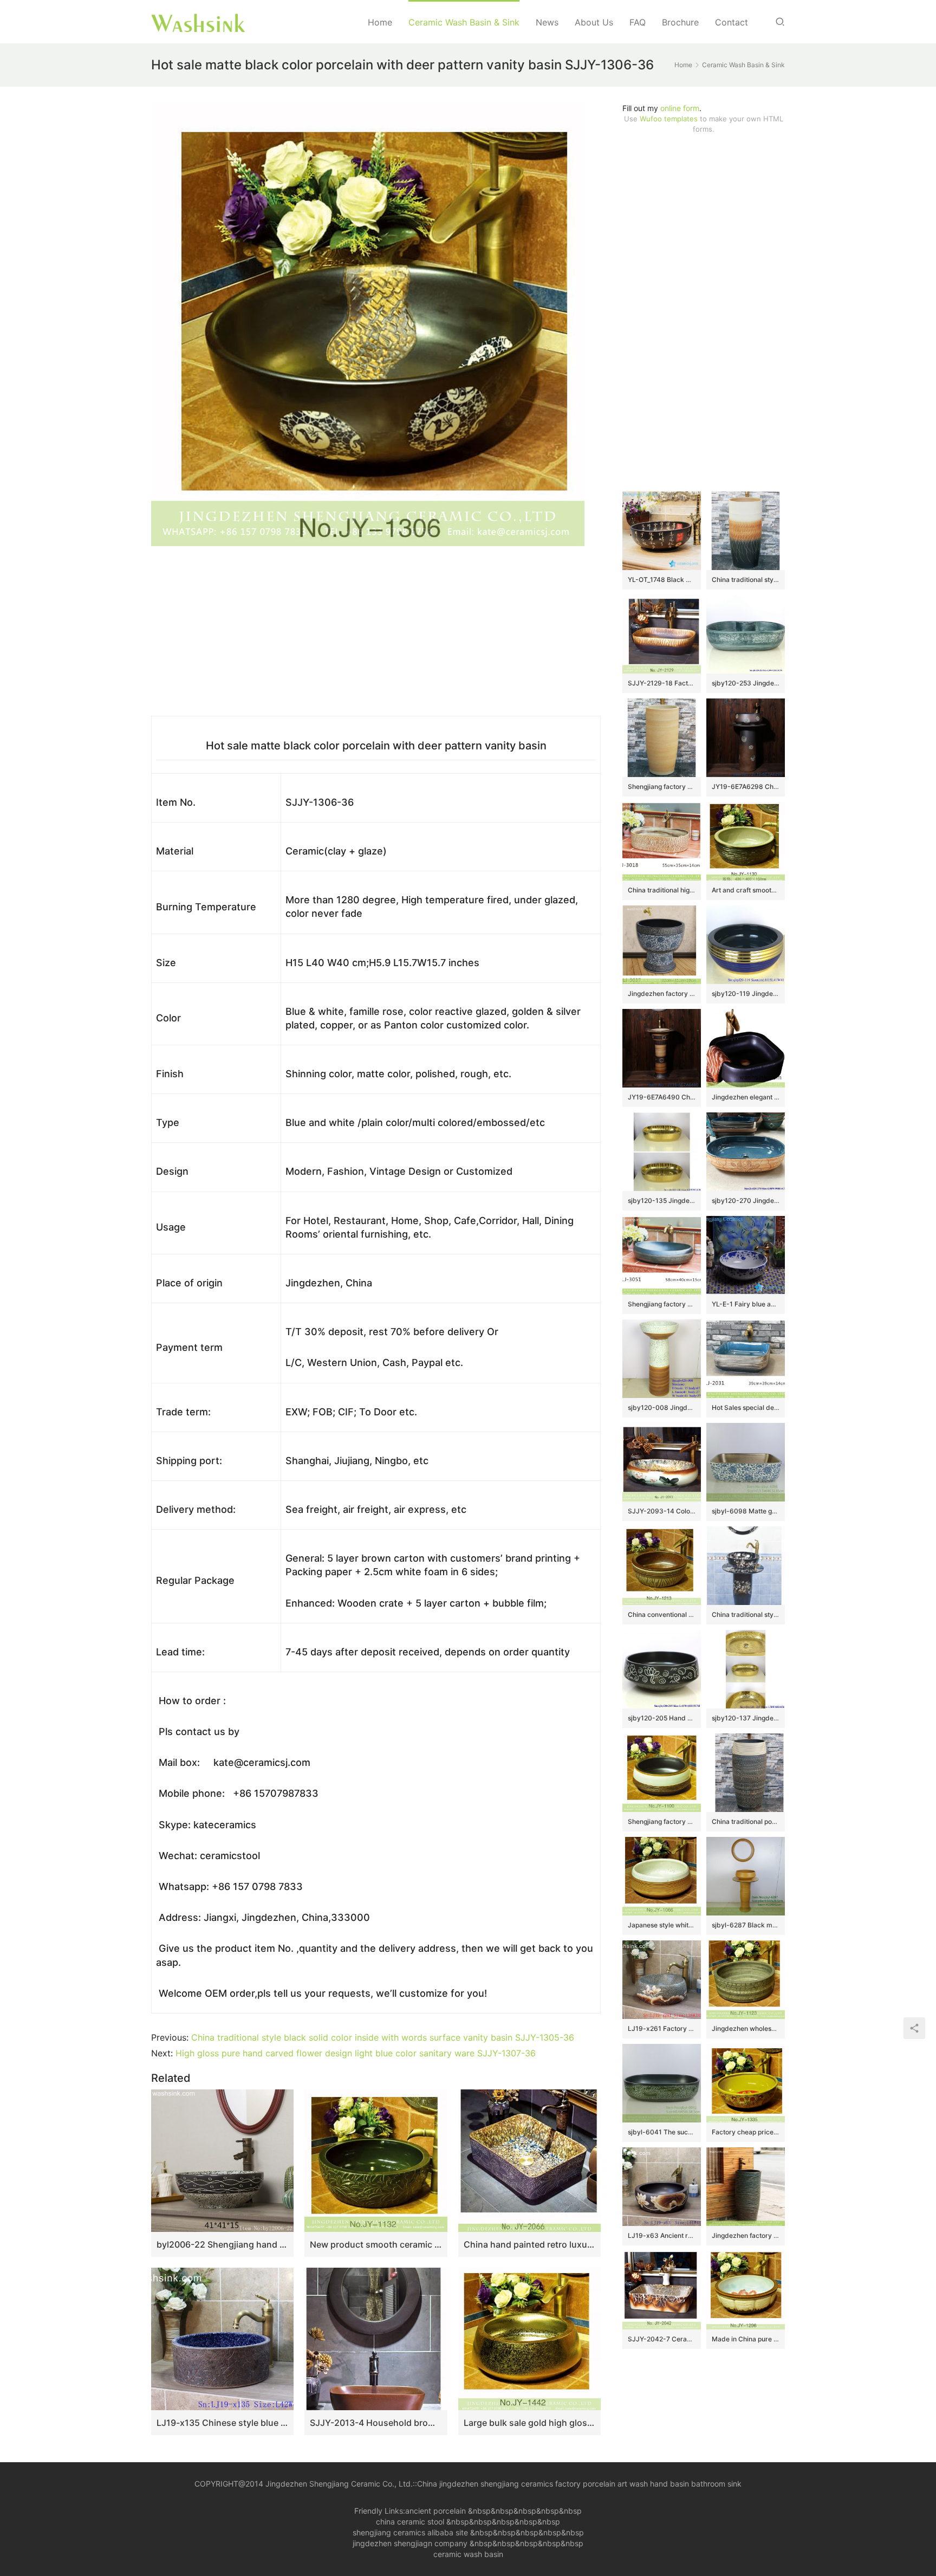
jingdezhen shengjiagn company (410, 2543)
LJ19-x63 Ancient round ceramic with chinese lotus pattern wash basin (662, 2235)
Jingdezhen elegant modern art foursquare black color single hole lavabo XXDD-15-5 (746, 1097)
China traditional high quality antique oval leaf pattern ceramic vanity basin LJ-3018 (662, 890)
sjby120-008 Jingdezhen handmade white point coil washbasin (662, 1407)
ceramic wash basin (468, 2554)
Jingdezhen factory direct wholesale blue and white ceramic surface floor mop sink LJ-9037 (662, 993)
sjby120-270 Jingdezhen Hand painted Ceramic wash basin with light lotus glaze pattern (746, 1200)
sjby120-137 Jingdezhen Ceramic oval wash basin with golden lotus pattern (746, 1718)
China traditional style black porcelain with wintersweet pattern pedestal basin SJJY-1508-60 (746, 1614)
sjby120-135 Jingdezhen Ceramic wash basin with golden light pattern (662, 1200)
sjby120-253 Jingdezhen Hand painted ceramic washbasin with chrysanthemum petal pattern (746, 683)
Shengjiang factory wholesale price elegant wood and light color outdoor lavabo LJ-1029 (662, 787)
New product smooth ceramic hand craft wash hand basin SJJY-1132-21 (376, 2244)
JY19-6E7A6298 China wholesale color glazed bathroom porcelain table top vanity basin (746, 787)
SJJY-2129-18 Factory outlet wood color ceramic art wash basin (662, 683)
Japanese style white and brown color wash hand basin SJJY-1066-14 (662, 1925)
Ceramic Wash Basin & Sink (464, 22)
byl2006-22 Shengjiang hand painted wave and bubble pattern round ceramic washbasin (222, 2244)
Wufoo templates (669, 119)
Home (380, 22)
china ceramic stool (410, 2522)
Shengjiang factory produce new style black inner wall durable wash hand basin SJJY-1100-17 (662, 1821)
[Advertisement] (704, 313)
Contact (732, 22)
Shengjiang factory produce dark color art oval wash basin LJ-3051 (662, 1304)
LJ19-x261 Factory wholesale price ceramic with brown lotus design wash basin (662, 2028)
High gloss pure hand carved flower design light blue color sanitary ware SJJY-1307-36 (356, 2053)
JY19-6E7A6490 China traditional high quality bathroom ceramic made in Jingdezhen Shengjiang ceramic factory (662, 1097)
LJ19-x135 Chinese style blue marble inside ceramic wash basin (222, 2423)
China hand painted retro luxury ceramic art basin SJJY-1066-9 (529, 2244)
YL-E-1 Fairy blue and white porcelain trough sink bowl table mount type (746, 1304)
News (547, 22)
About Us (594, 22)
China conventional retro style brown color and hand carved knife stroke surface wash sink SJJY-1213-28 (662, 1614)
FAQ (638, 22)
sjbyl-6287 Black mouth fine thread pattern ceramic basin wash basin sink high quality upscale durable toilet (746, 1925)
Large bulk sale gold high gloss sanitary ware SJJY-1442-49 (529, 2423)
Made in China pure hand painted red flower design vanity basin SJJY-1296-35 (746, 2339)
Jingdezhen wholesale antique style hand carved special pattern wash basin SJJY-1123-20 (746, 2028)
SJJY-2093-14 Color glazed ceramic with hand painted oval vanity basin (662, 1511)
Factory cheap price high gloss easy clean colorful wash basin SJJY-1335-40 (746, 2132)
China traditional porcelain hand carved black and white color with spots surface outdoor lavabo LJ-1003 (746, 1821)
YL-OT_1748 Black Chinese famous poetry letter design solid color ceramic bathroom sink (662, 580)
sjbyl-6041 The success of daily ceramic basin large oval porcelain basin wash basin (662, 2132)
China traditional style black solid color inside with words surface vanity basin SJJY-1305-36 (383, 2037)
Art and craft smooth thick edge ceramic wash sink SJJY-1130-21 (746, 890)
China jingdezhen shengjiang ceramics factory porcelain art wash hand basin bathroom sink (579, 2484)
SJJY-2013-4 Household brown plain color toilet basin (376, 2423)
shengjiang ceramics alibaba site (410, 2532)
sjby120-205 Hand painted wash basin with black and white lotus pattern (662, 1718)
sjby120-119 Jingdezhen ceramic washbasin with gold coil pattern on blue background (746, 993)
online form (680, 108)
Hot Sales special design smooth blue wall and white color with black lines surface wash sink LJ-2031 (746, 1407)
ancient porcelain (437, 2511)
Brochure (680, 22)
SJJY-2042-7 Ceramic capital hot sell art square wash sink (662, 2339)
